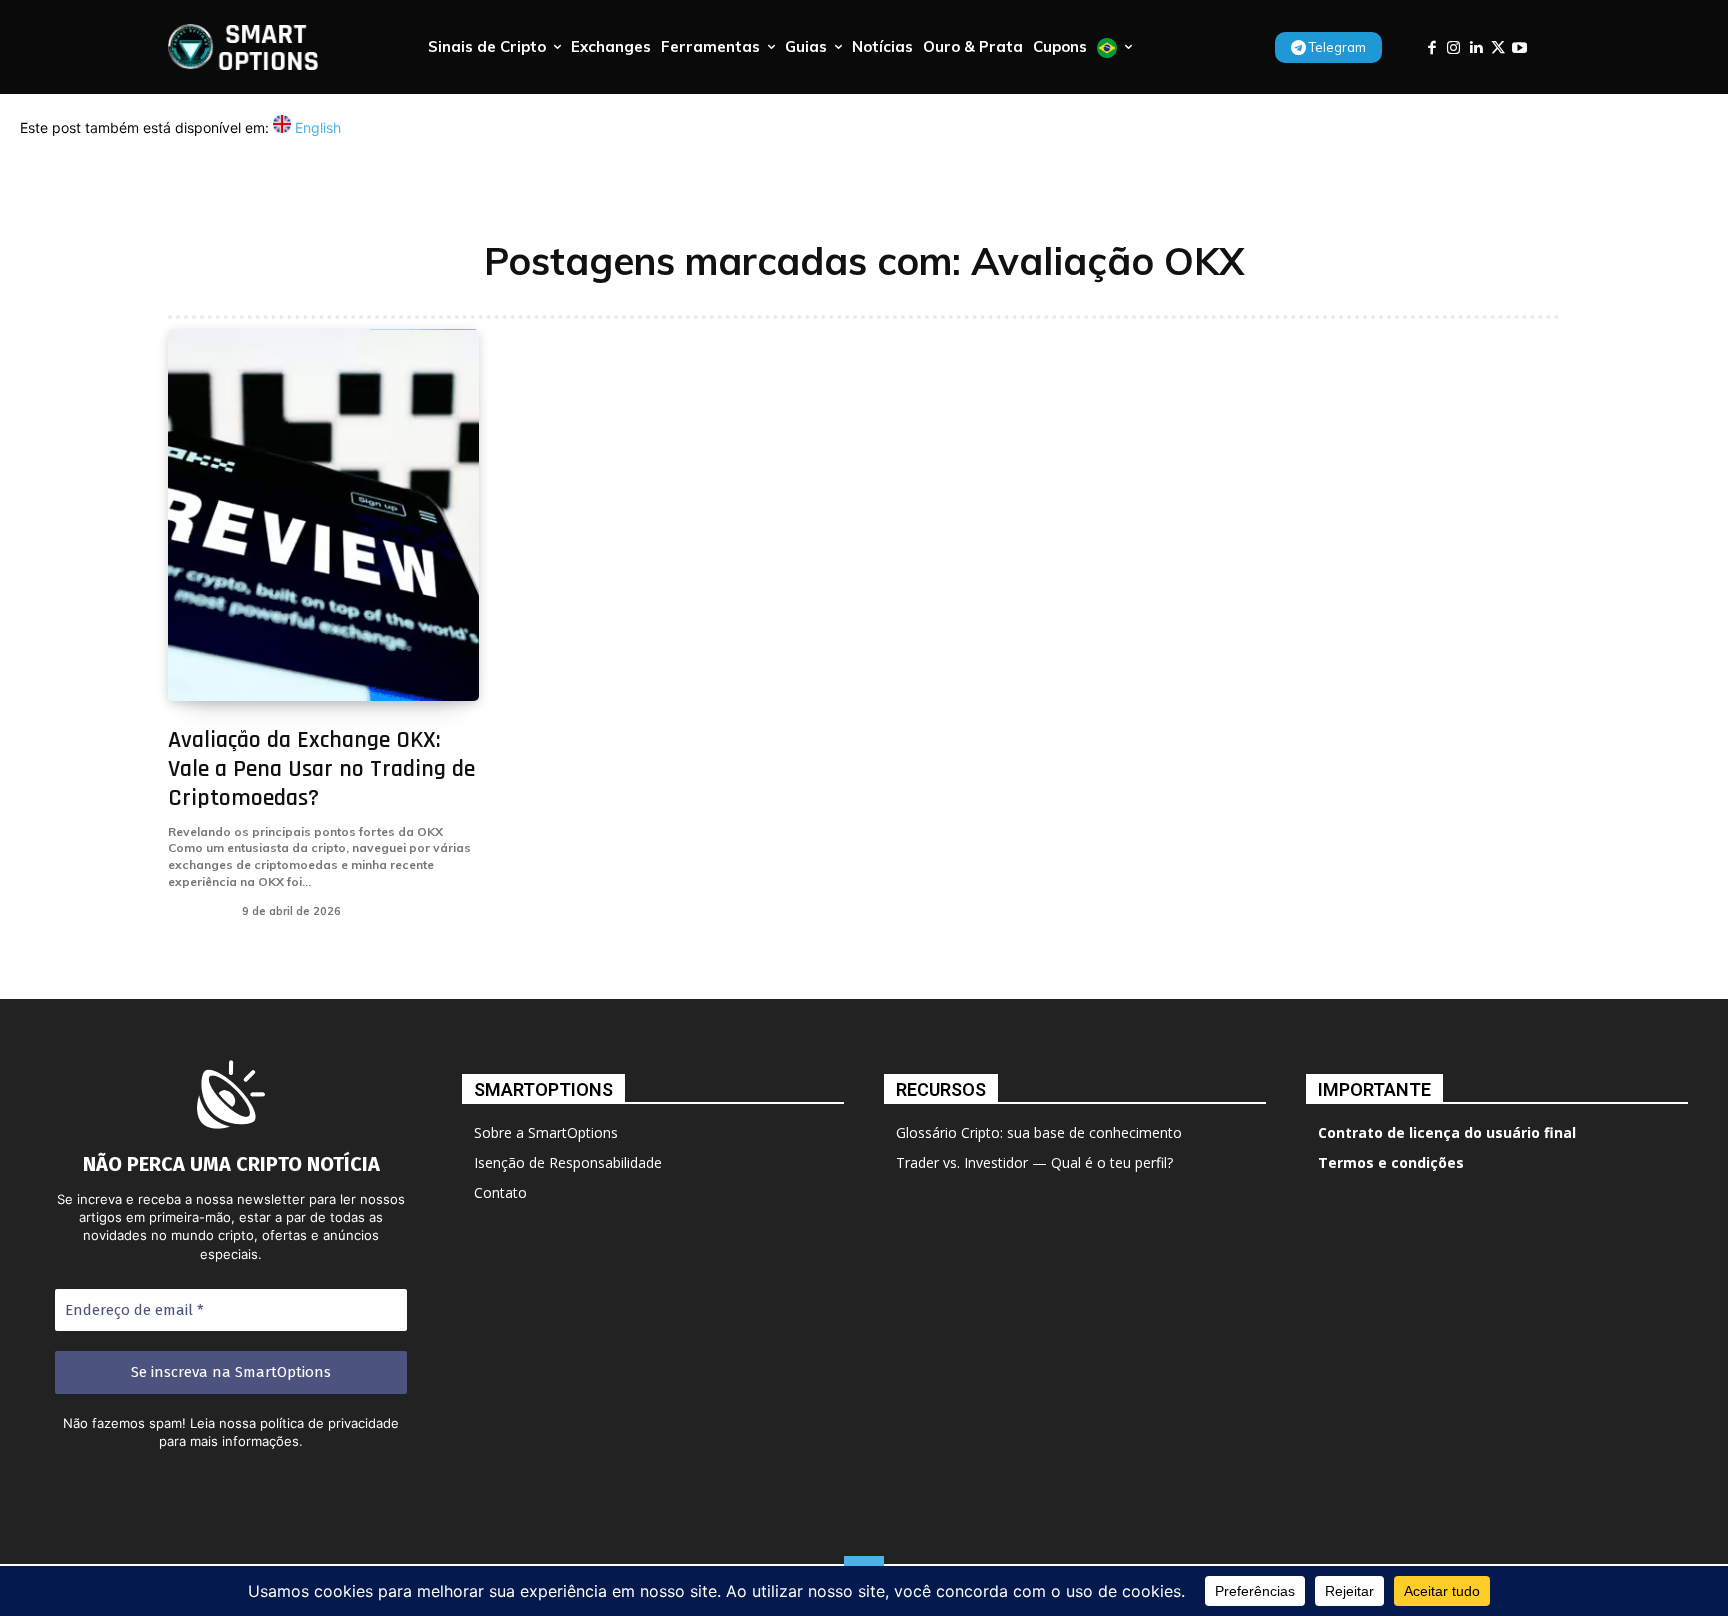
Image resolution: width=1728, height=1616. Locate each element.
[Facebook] (1431, 47)
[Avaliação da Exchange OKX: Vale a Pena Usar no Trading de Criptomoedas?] (323, 515)
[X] (1497, 47)
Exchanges (197, 911)
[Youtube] (1519, 47)
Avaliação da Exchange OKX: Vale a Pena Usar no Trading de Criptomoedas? (321, 769)
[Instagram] (1453, 47)
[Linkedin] (1475, 47)
